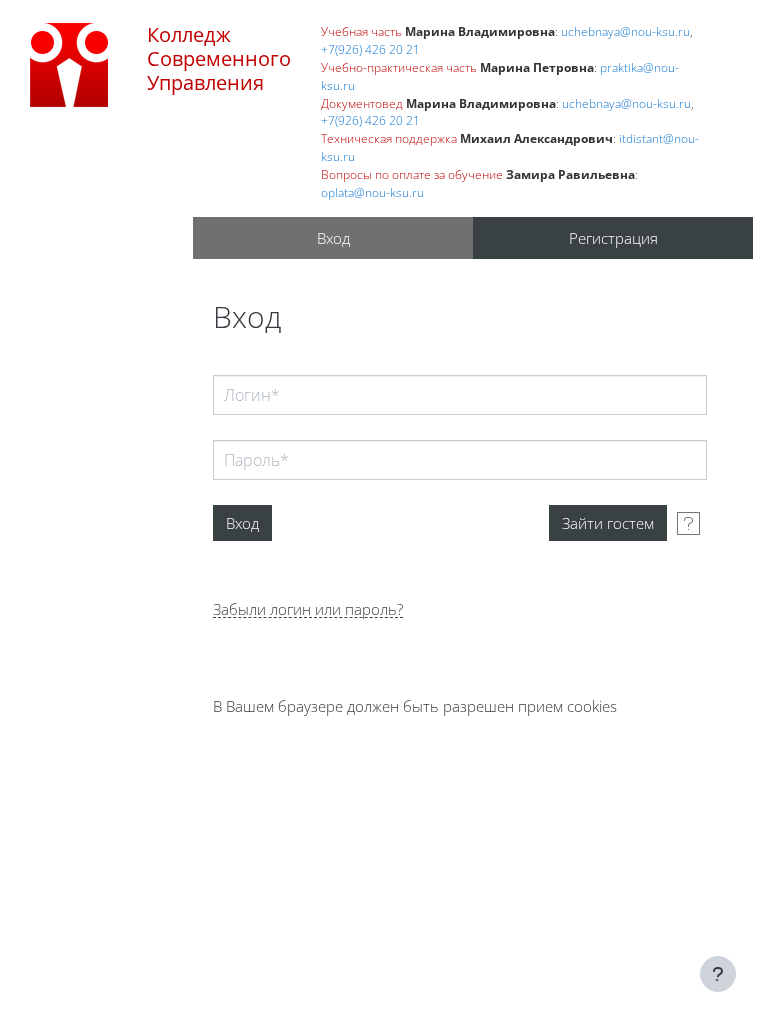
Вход (333, 238)
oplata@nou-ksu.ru (372, 192)
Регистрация (613, 238)
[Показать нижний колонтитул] (718, 974)
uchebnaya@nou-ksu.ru (625, 31)
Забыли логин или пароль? (308, 609)
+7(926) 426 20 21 (370, 49)
